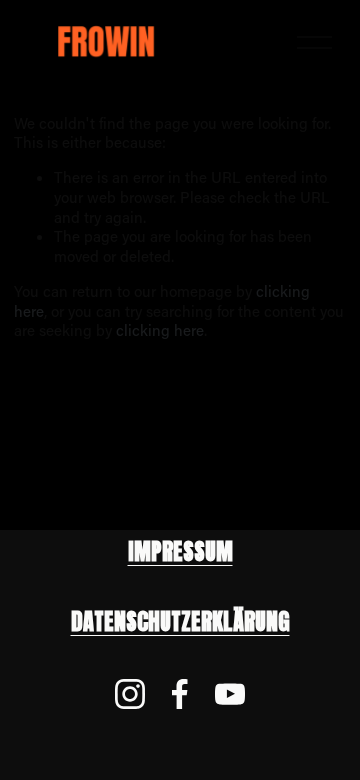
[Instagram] (130, 694)
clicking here (160, 330)
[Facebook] (180, 694)
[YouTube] (230, 694)
